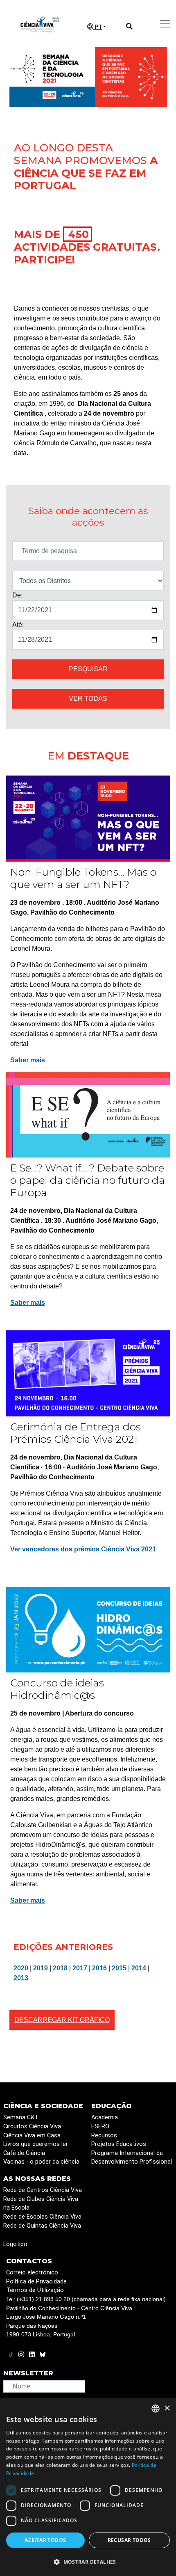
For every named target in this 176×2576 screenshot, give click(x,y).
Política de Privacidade (36, 2282)
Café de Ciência (24, 2153)
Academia (105, 2117)
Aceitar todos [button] (45, 2540)
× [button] (167, 2408)
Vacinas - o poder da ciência (41, 2162)
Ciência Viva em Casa (32, 2136)
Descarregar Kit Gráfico (62, 2020)
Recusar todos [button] (129, 2540)
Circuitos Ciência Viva (32, 2126)
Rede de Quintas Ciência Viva (42, 2226)
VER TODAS (88, 699)
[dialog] (88, 2487)
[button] (88, 2562)
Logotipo (15, 2244)
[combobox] (156, 2409)
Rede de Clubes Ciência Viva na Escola (41, 2204)
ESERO (100, 2126)
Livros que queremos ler (36, 2144)
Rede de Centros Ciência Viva (43, 2190)
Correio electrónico (32, 2273)
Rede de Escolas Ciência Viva (42, 2217)
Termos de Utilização (35, 2290)
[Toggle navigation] (165, 24)
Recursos (104, 2136)
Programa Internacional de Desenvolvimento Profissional (132, 2158)
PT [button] (98, 27)
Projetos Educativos (119, 2144)
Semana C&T (21, 2117)
